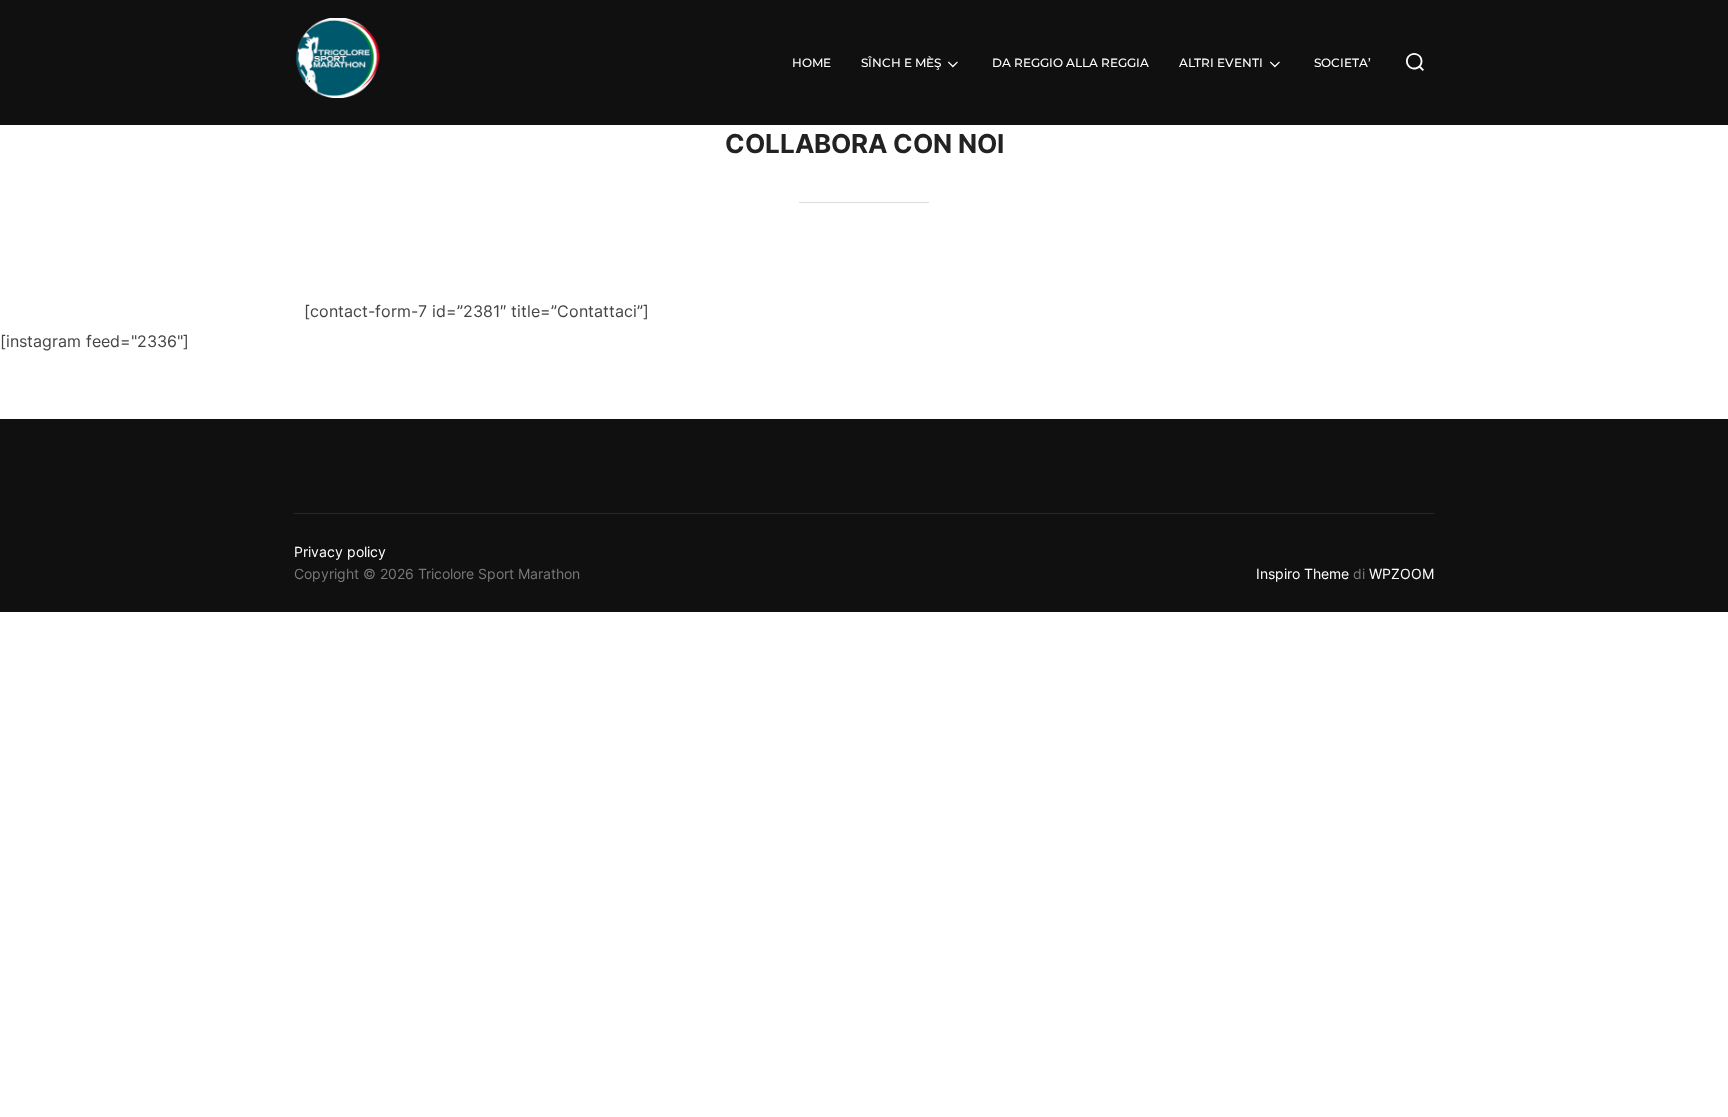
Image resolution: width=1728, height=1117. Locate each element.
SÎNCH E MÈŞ (901, 62)
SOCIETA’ (1342, 62)
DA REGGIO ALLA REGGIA (1070, 62)
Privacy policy (340, 551)
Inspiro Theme (1302, 573)
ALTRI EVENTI (1221, 62)
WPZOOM (1401, 573)
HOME (811, 62)
